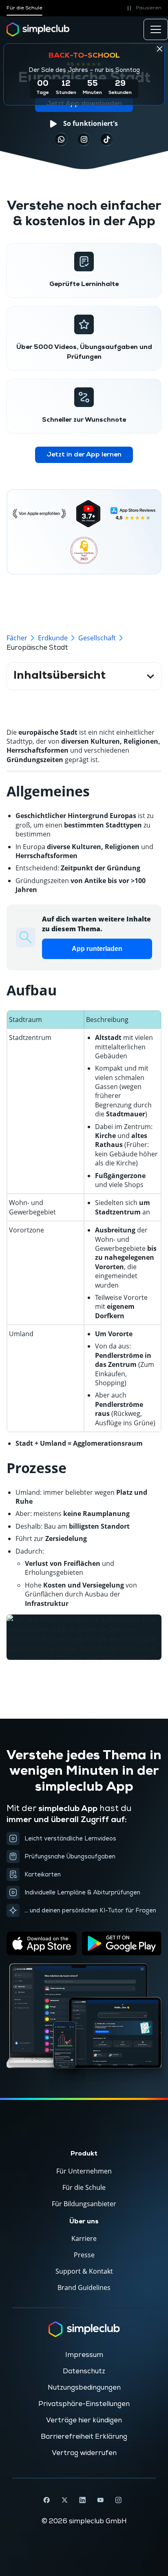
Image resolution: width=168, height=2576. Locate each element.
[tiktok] (61, 139)
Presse (84, 2255)
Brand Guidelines (84, 2288)
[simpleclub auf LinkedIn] (82, 2500)
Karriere (84, 2238)
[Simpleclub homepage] (38, 29)
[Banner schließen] (159, 49)
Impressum (84, 2355)
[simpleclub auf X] (64, 2500)
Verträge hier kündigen (84, 2420)
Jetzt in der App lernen (84, 455)
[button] (143, 8)
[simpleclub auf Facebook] (46, 2500)
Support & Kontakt (84, 2271)
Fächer (17, 638)
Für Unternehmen (84, 2171)
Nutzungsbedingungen (84, 2388)
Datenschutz (84, 2371)
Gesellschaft (97, 638)
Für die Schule (24, 8)
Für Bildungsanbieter (84, 2204)
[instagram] (84, 139)
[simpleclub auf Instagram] (118, 2500)
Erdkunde (53, 638)
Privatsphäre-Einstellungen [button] (84, 2404)
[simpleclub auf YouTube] (100, 2500)
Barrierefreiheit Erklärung (84, 2437)
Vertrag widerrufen (84, 2453)
